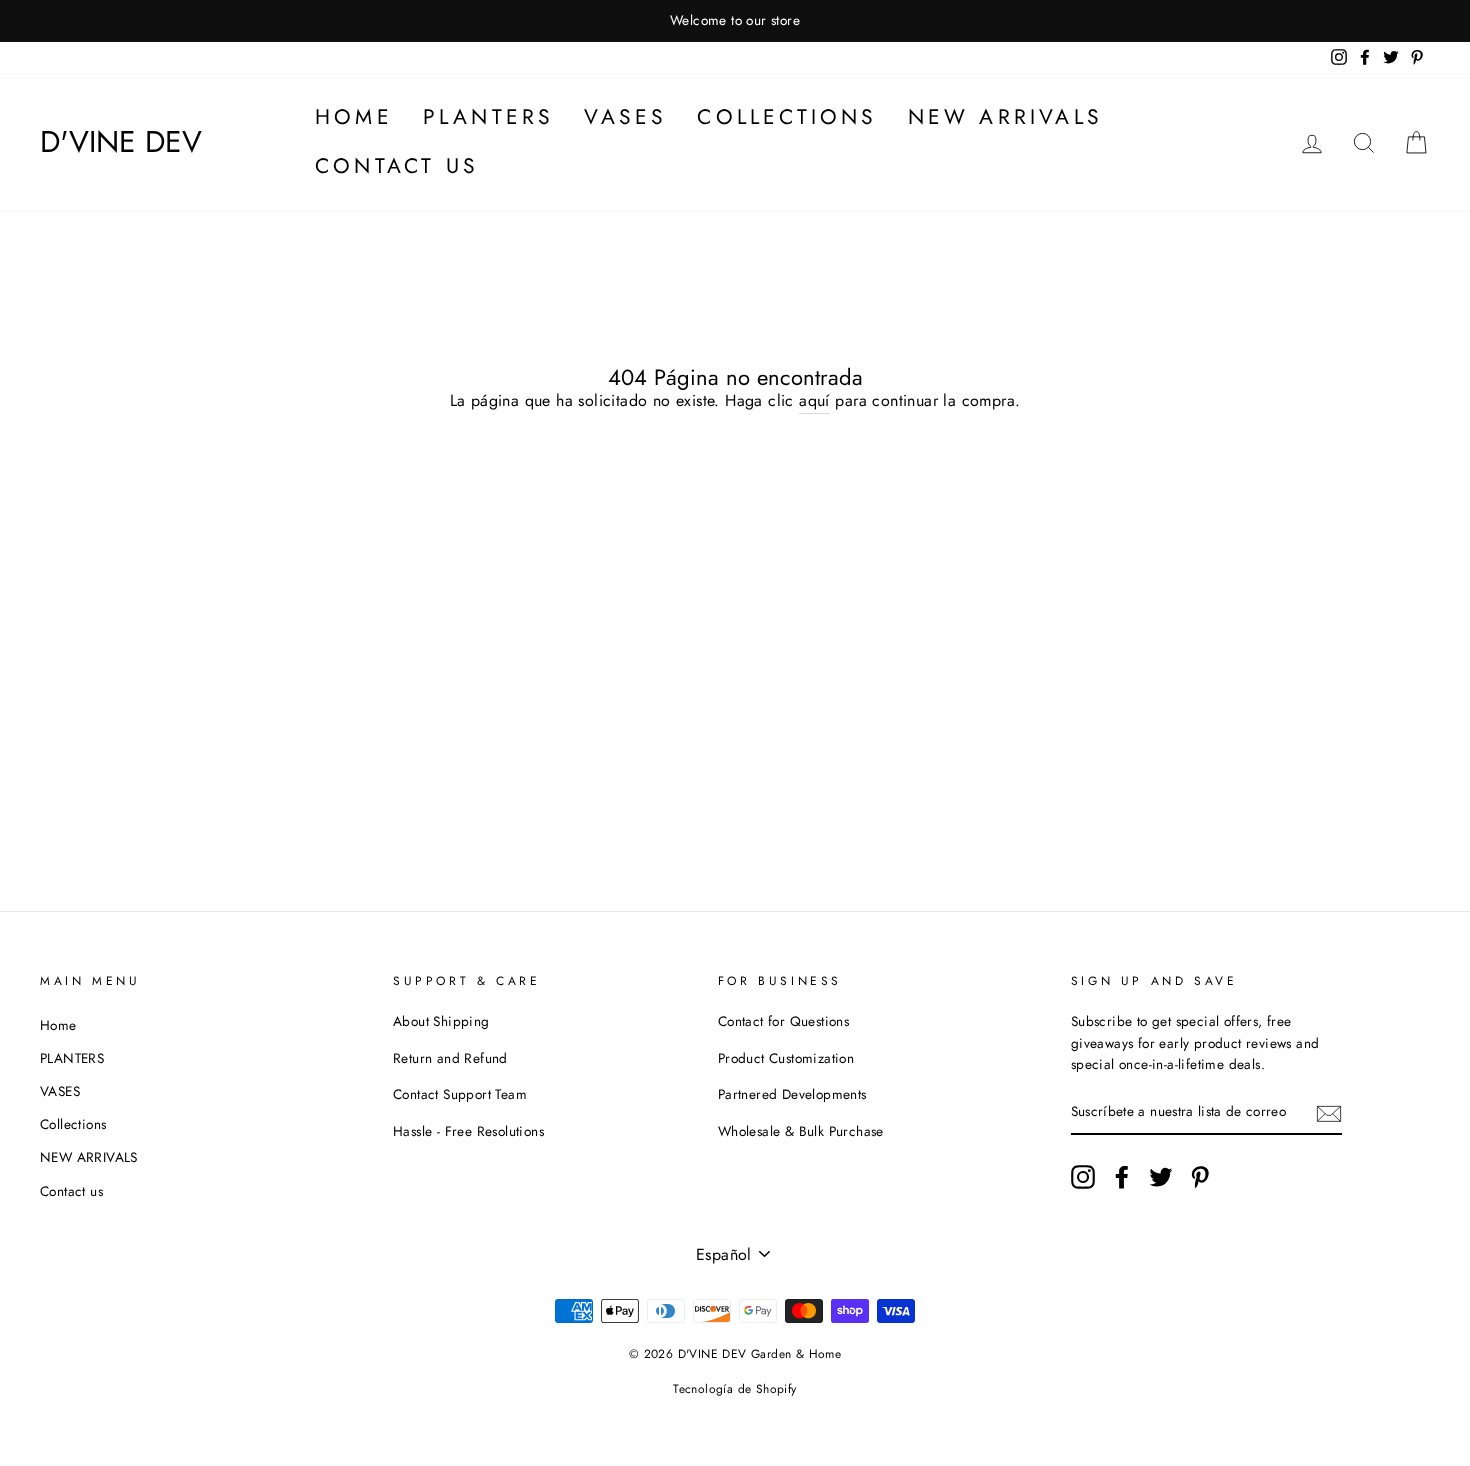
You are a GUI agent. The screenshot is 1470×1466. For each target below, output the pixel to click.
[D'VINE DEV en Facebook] (1122, 1177)
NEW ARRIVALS (1005, 117)
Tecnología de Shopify (734, 1389)
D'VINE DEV (121, 141)
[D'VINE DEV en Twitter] (1161, 1177)
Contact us (397, 166)
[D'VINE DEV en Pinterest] (1200, 1177)
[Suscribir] (1329, 1113)
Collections (787, 117)
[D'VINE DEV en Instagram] (1083, 1177)
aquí (814, 400)
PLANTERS (489, 117)
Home (354, 117)
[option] (735, 21)
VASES (625, 117)
